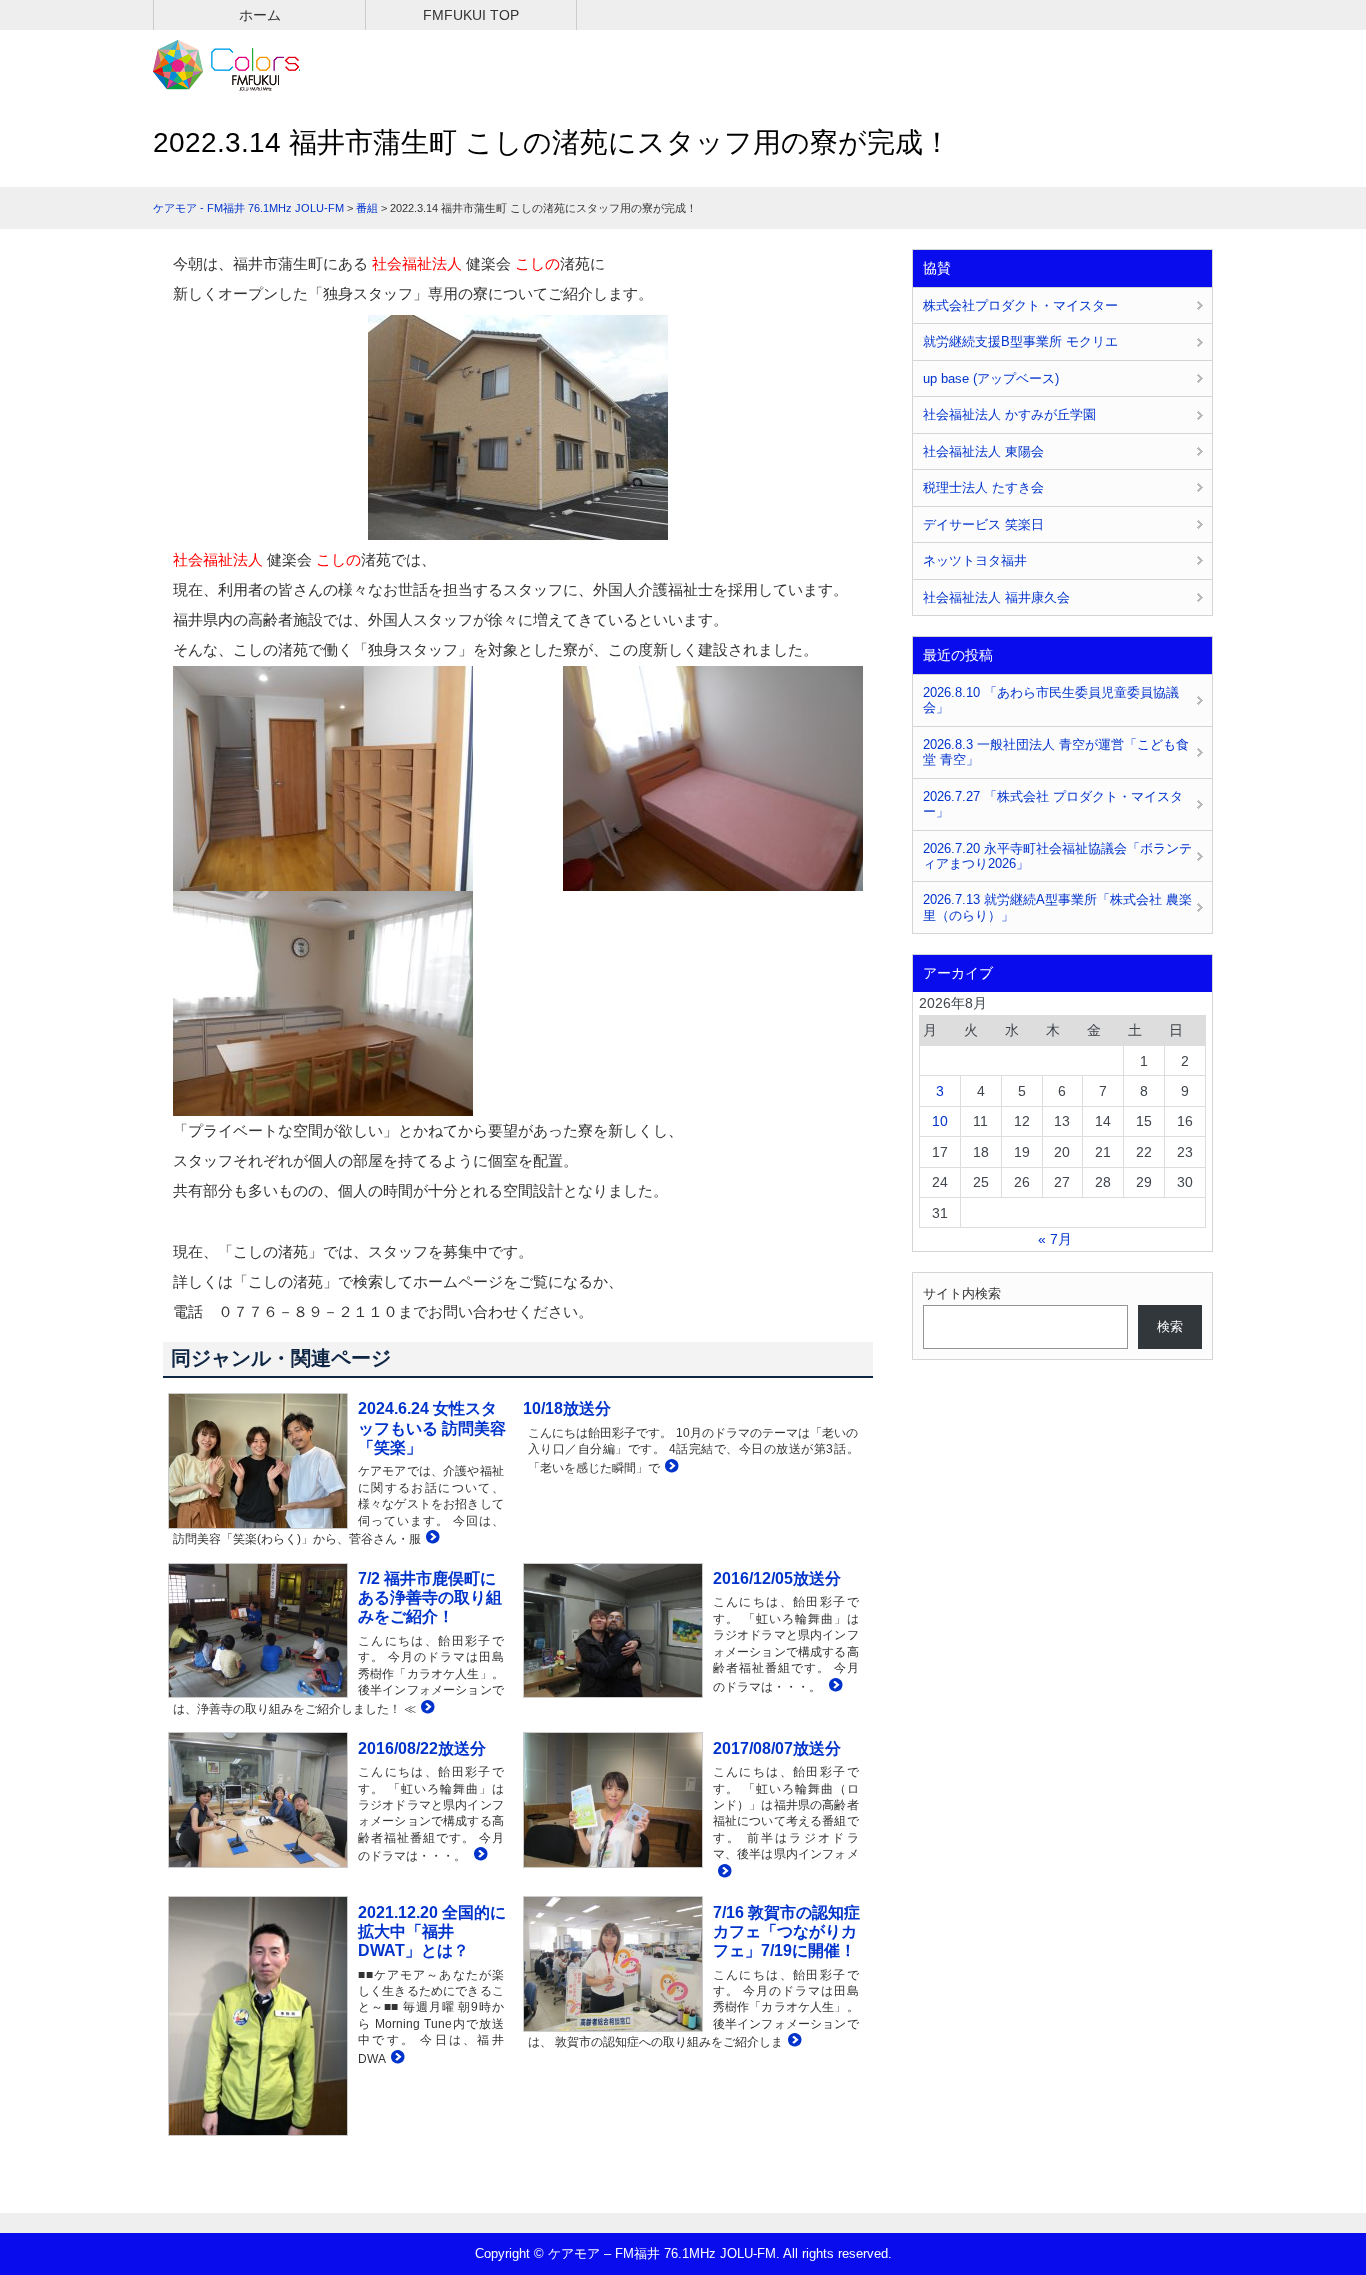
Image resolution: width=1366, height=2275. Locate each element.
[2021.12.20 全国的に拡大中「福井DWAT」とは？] (395, 2058)
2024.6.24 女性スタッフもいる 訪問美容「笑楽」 (432, 1427)
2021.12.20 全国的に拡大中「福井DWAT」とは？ (432, 1931)
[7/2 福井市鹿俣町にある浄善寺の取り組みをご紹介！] (425, 1708)
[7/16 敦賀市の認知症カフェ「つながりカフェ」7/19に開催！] (792, 2041)
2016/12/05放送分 (777, 1578)
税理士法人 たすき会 (983, 487)
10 (940, 1121)
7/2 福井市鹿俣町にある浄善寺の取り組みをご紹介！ (430, 1597)
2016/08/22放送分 (422, 1748)
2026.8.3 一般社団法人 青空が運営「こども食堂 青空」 (1056, 752)
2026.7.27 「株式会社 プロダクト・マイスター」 (1053, 804)
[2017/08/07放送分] (722, 1872)
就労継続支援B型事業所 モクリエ (1020, 341)
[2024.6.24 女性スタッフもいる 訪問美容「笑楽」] (430, 1538)
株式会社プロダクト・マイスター (1020, 305)
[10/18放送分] (669, 1467)
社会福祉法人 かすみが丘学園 (1009, 414)
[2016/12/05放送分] (833, 1686)
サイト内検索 (962, 1293)
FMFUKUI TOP (471, 15)
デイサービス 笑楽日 (983, 524)
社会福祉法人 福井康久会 (996, 597)
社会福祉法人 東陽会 (983, 451)
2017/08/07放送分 (777, 1748)
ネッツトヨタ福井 (975, 560)
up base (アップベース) (991, 378)
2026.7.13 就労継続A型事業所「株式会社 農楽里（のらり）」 (1057, 907)
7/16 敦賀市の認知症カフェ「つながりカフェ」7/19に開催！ (786, 1931)
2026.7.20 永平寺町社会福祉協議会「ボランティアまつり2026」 (1057, 856)
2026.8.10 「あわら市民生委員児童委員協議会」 (1051, 700)
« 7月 (1055, 1239)
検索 (1170, 1326)
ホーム (260, 15)
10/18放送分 (567, 1408)
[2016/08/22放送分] (478, 1855)
